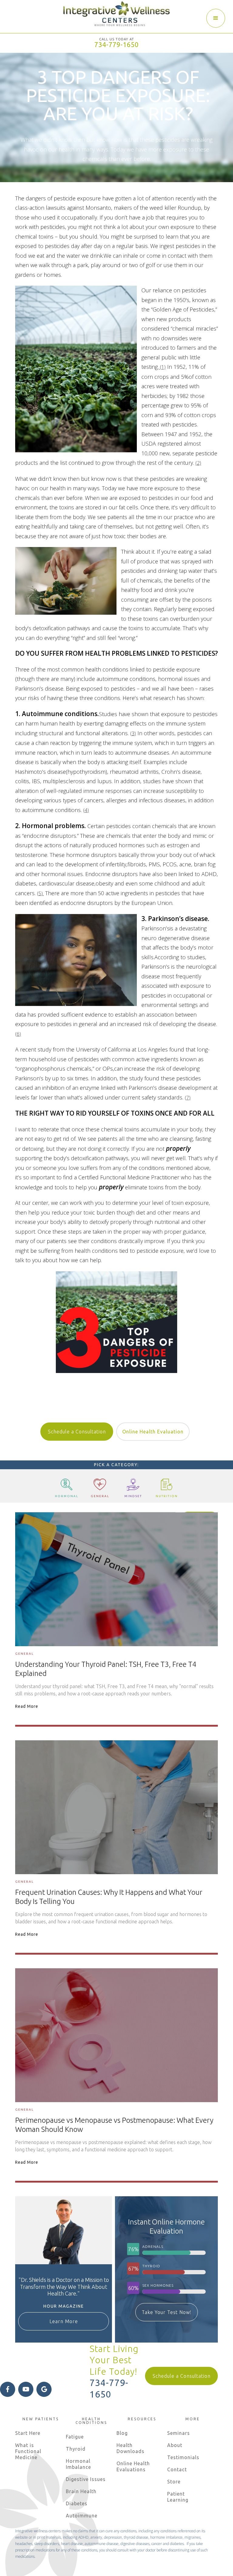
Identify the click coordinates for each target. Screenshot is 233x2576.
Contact (177, 2469)
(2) (198, 463)
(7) (188, 1098)
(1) (162, 367)
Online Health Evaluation (153, 1432)
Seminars (179, 2433)
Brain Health (81, 2491)
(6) (18, 1034)
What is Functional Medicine (28, 2451)
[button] (216, 18)
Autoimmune (82, 2516)
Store (174, 2482)
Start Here (28, 2433)
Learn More (64, 2321)
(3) (133, 733)
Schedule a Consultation (77, 1432)
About (175, 2445)
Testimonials (183, 2457)
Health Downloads (130, 2448)
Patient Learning (178, 2497)
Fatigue (75, 2437)
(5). (40, 893)
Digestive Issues (86, 2479)
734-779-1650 (116, 44)
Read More (27, 1706)
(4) (86, 810)
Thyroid (76, 2449)
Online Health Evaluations (133, 2466)
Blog (122, 2433)
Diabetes (77, 2503)
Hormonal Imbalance (78, 2464)
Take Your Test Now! (167, 2312)
